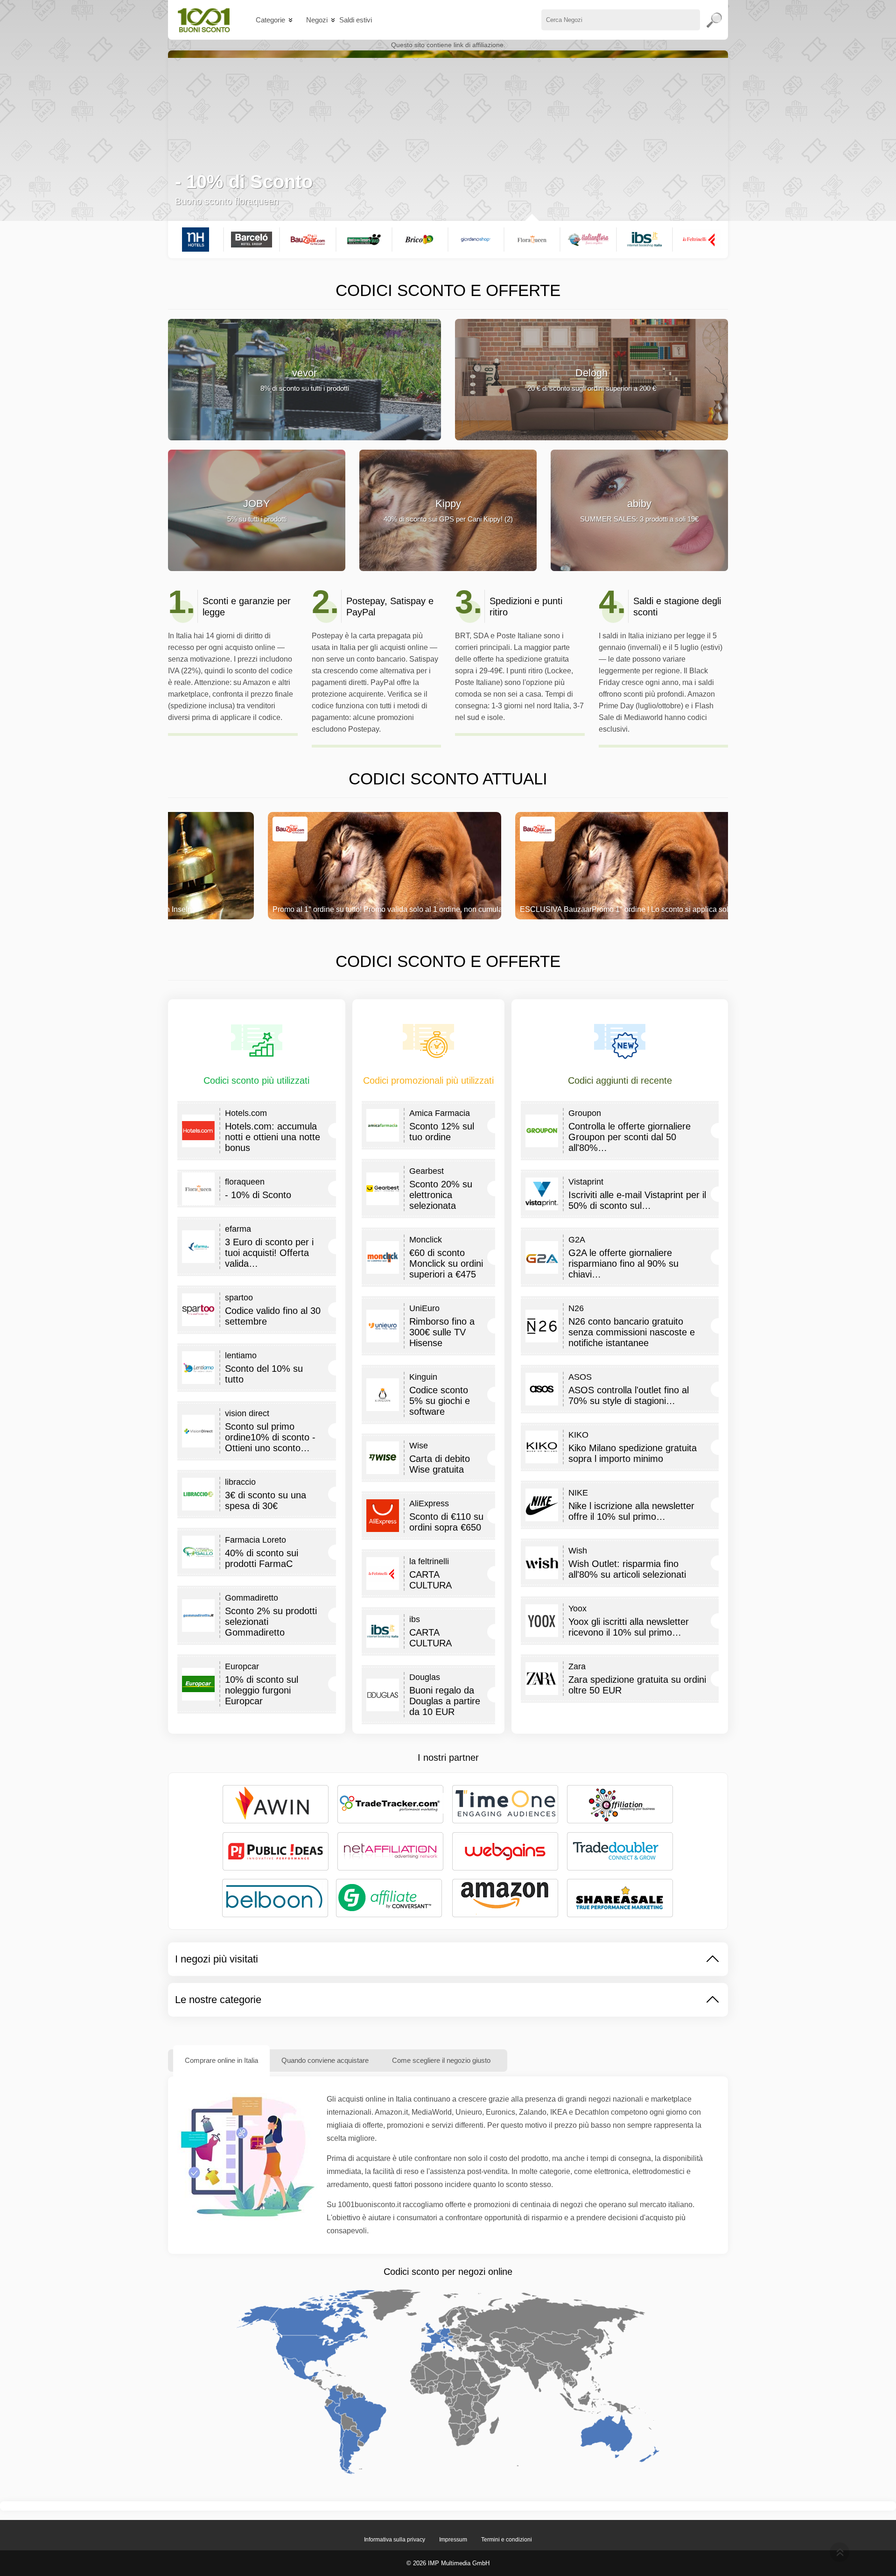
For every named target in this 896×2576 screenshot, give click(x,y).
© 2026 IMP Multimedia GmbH (448, 2563)
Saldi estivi (356, 20)
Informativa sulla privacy (395, 2540)
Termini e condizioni (507, 2540)
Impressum (453, 2540)
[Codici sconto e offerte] (204, 20)
